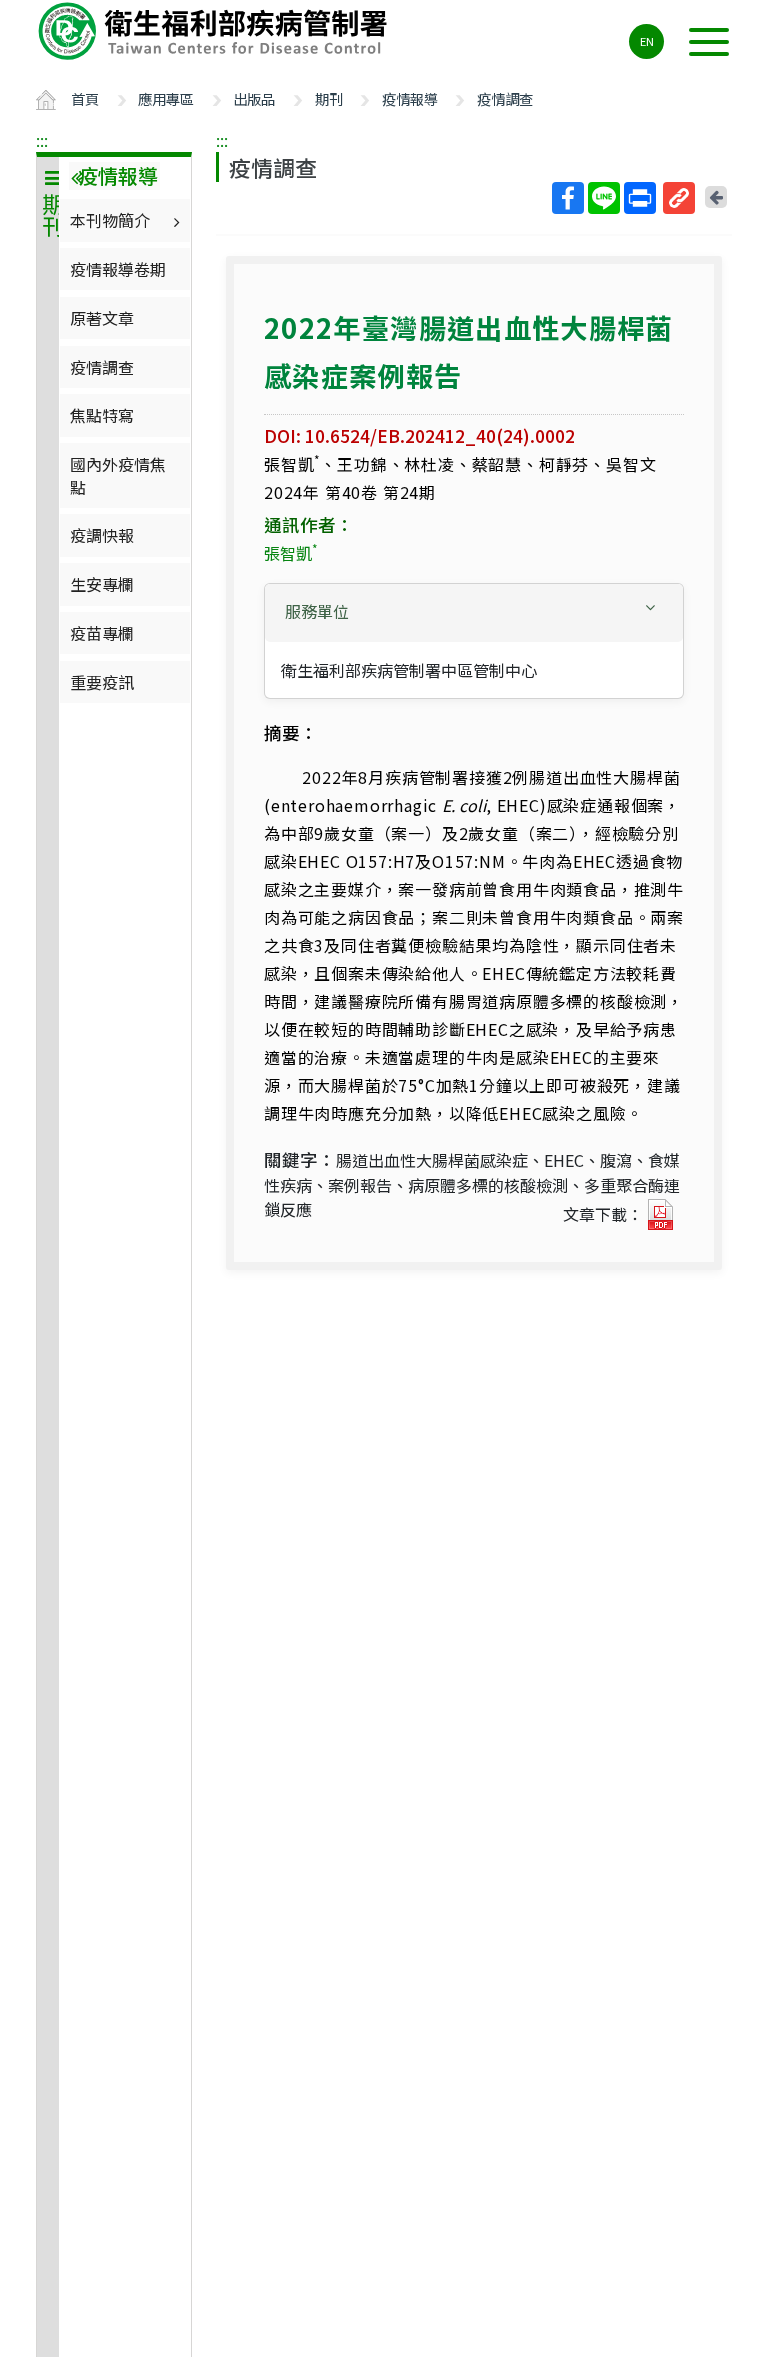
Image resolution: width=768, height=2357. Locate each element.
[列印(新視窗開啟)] (640, 198)
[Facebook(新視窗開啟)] (568, 198)
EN (647, 41)
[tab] (474, 613)
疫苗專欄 (102, 633)
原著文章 (102, 318)
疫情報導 (410, 98)
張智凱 (291, 553)
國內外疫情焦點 (118, 475)
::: (42, 140)
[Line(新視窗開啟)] (604, 198)
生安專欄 (102, 584)
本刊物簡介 (110, 220)
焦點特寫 (102, 415)
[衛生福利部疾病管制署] (216, 31)
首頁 (85, 98)
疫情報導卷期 (118, 269)
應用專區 (166, 98)
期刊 (329, 98)
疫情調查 (505, 98)
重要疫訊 (102, 682)
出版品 (254, 98)
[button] (474, 611)
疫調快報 (102, 535)
